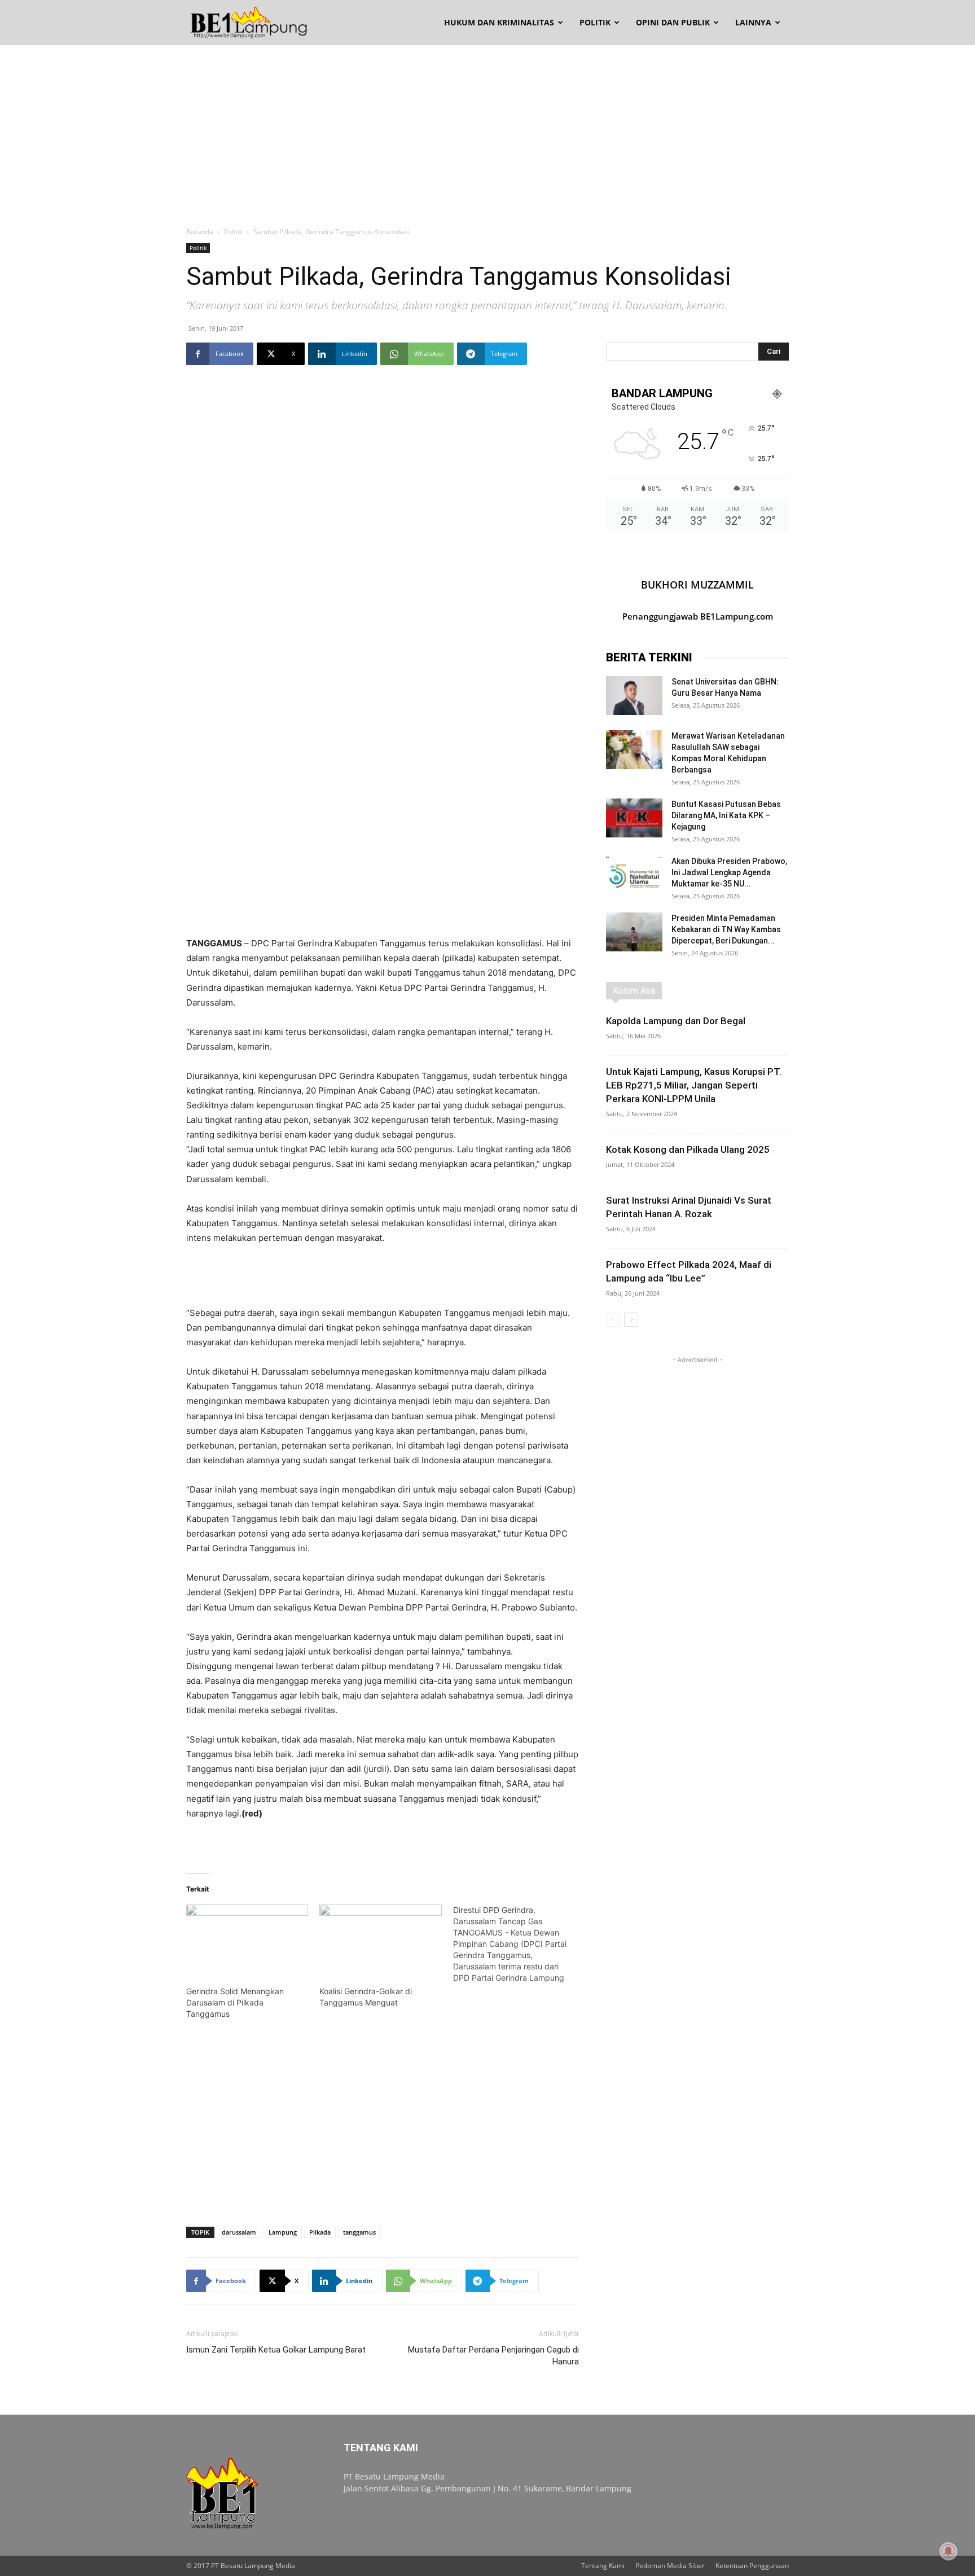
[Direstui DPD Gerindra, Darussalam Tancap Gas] (520, 1944)
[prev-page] (613, 1320)
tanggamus (359, 2232)
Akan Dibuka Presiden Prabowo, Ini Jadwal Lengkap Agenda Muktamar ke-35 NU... (729, 872)
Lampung (283, 2232)
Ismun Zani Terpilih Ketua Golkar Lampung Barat (276, 2350)
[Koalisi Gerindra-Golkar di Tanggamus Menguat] (380, 1939)
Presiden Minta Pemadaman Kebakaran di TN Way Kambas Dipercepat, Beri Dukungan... (726, 929)
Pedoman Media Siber (670, 2566)
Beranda (200, 232)
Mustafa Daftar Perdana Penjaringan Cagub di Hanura (493, 2356)
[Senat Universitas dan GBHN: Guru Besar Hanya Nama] (634, 695)
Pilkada (320, 2232)
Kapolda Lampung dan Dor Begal (676, 1021)
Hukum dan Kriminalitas (499, 22)
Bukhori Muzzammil (697, 585)
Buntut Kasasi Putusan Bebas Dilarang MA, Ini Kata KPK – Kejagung (726, 815)
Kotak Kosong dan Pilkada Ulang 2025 (688, 1149)
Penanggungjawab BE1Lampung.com (698, 616)
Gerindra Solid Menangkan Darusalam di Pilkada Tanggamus (235, 2002)
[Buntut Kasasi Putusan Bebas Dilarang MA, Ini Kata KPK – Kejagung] (634, 818)
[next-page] (631, 1320)
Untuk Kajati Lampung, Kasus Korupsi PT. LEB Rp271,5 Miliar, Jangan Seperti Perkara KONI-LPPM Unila (694, 1085)
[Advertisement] (488, 130)
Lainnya (753, 22)
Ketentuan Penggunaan (752, 2566)
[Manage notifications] (948, 2551)
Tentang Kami (603, 2566)
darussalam (239, 2232)
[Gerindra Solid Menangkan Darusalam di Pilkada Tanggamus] (247, 1939)
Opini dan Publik (673, 22)
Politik (595, 22)
